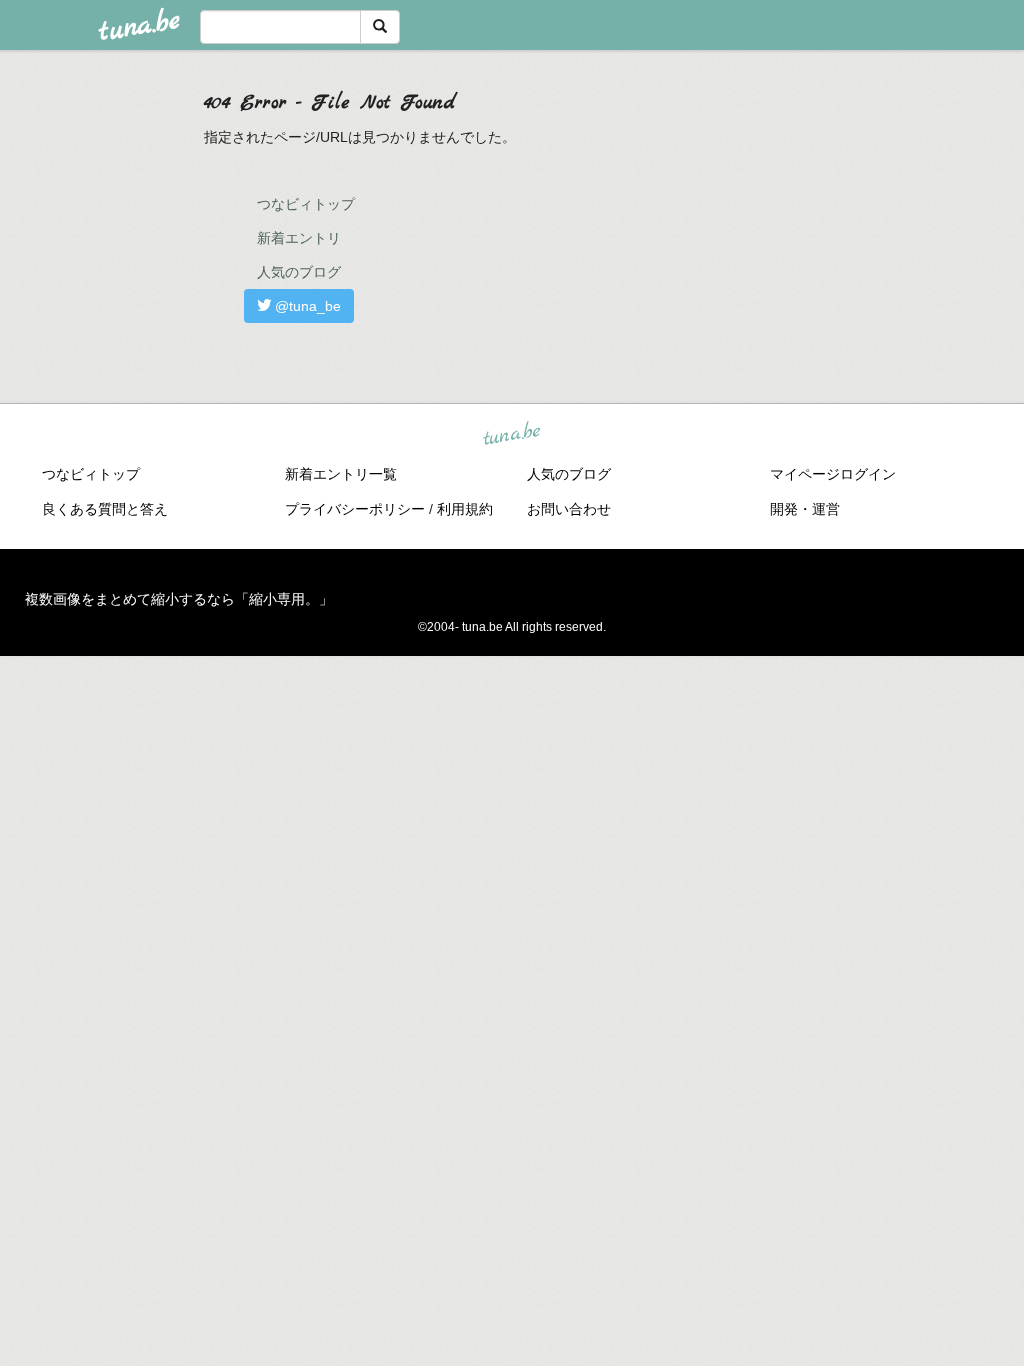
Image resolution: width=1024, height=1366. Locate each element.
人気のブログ (299, 272)
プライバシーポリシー (355, 509)
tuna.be (511, 434)
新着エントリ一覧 (341, 474)
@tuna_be (306, 306)
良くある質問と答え (105, 509)
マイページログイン (833, 474)
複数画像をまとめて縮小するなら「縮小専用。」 (179, 599)
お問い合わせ (569, 509)
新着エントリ (299, 238)
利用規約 (465, 509)
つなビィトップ (306, 204)
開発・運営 (805, 509)
